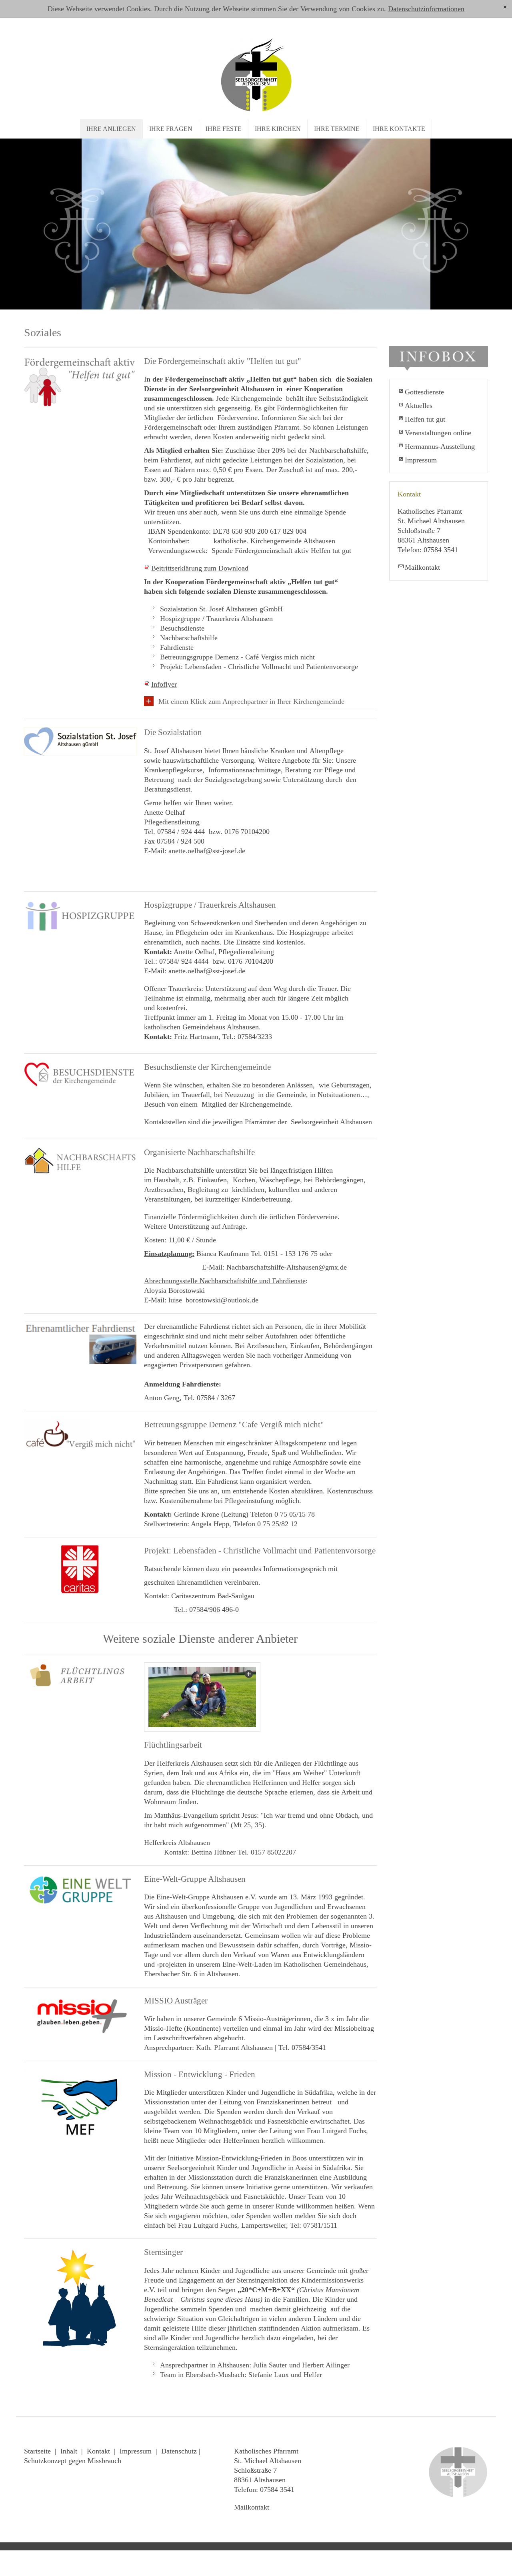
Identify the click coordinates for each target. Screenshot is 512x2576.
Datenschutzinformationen (426, 9)
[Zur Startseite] (256, 73)
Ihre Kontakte (399, 129)
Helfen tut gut (425, 419)
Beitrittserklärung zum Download (200, 568)
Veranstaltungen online (438, 433)
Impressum (421, 460)
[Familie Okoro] (202, 1697)
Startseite (37, 2451)
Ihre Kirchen (278, 129)
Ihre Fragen (171, 129)
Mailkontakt (422, 567)
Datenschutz (179, 2451)
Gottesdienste (424, 392)
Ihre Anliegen (111, 129)
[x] (505, 7)
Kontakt (98, 2451)
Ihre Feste (224, 129)
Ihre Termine (337, 129)
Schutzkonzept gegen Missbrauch (73, 2461)
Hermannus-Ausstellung (440, 446)
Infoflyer (164, 684)
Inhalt (69, 2451)
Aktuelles (419, 406)
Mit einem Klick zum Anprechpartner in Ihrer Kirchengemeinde (251, 701)
